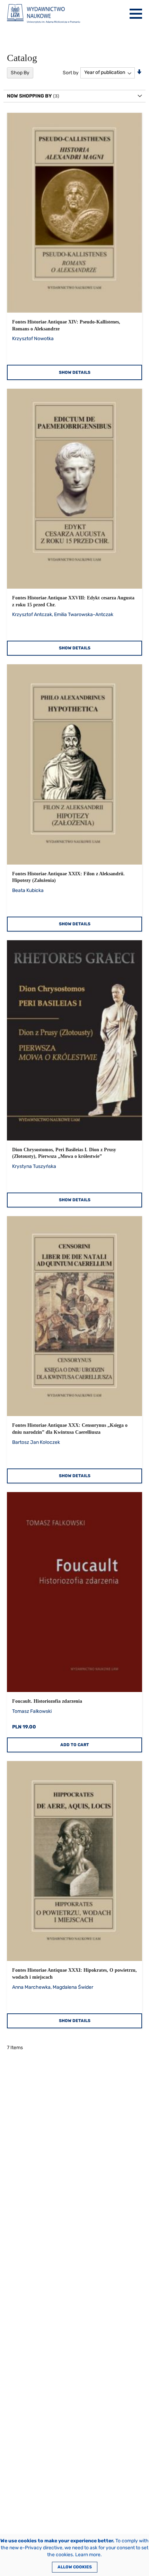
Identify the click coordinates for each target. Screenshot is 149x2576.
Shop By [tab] (20, 73)
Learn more (88, 2555)
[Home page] (43, 14)
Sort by (71, 72)
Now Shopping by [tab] (29, 96)
